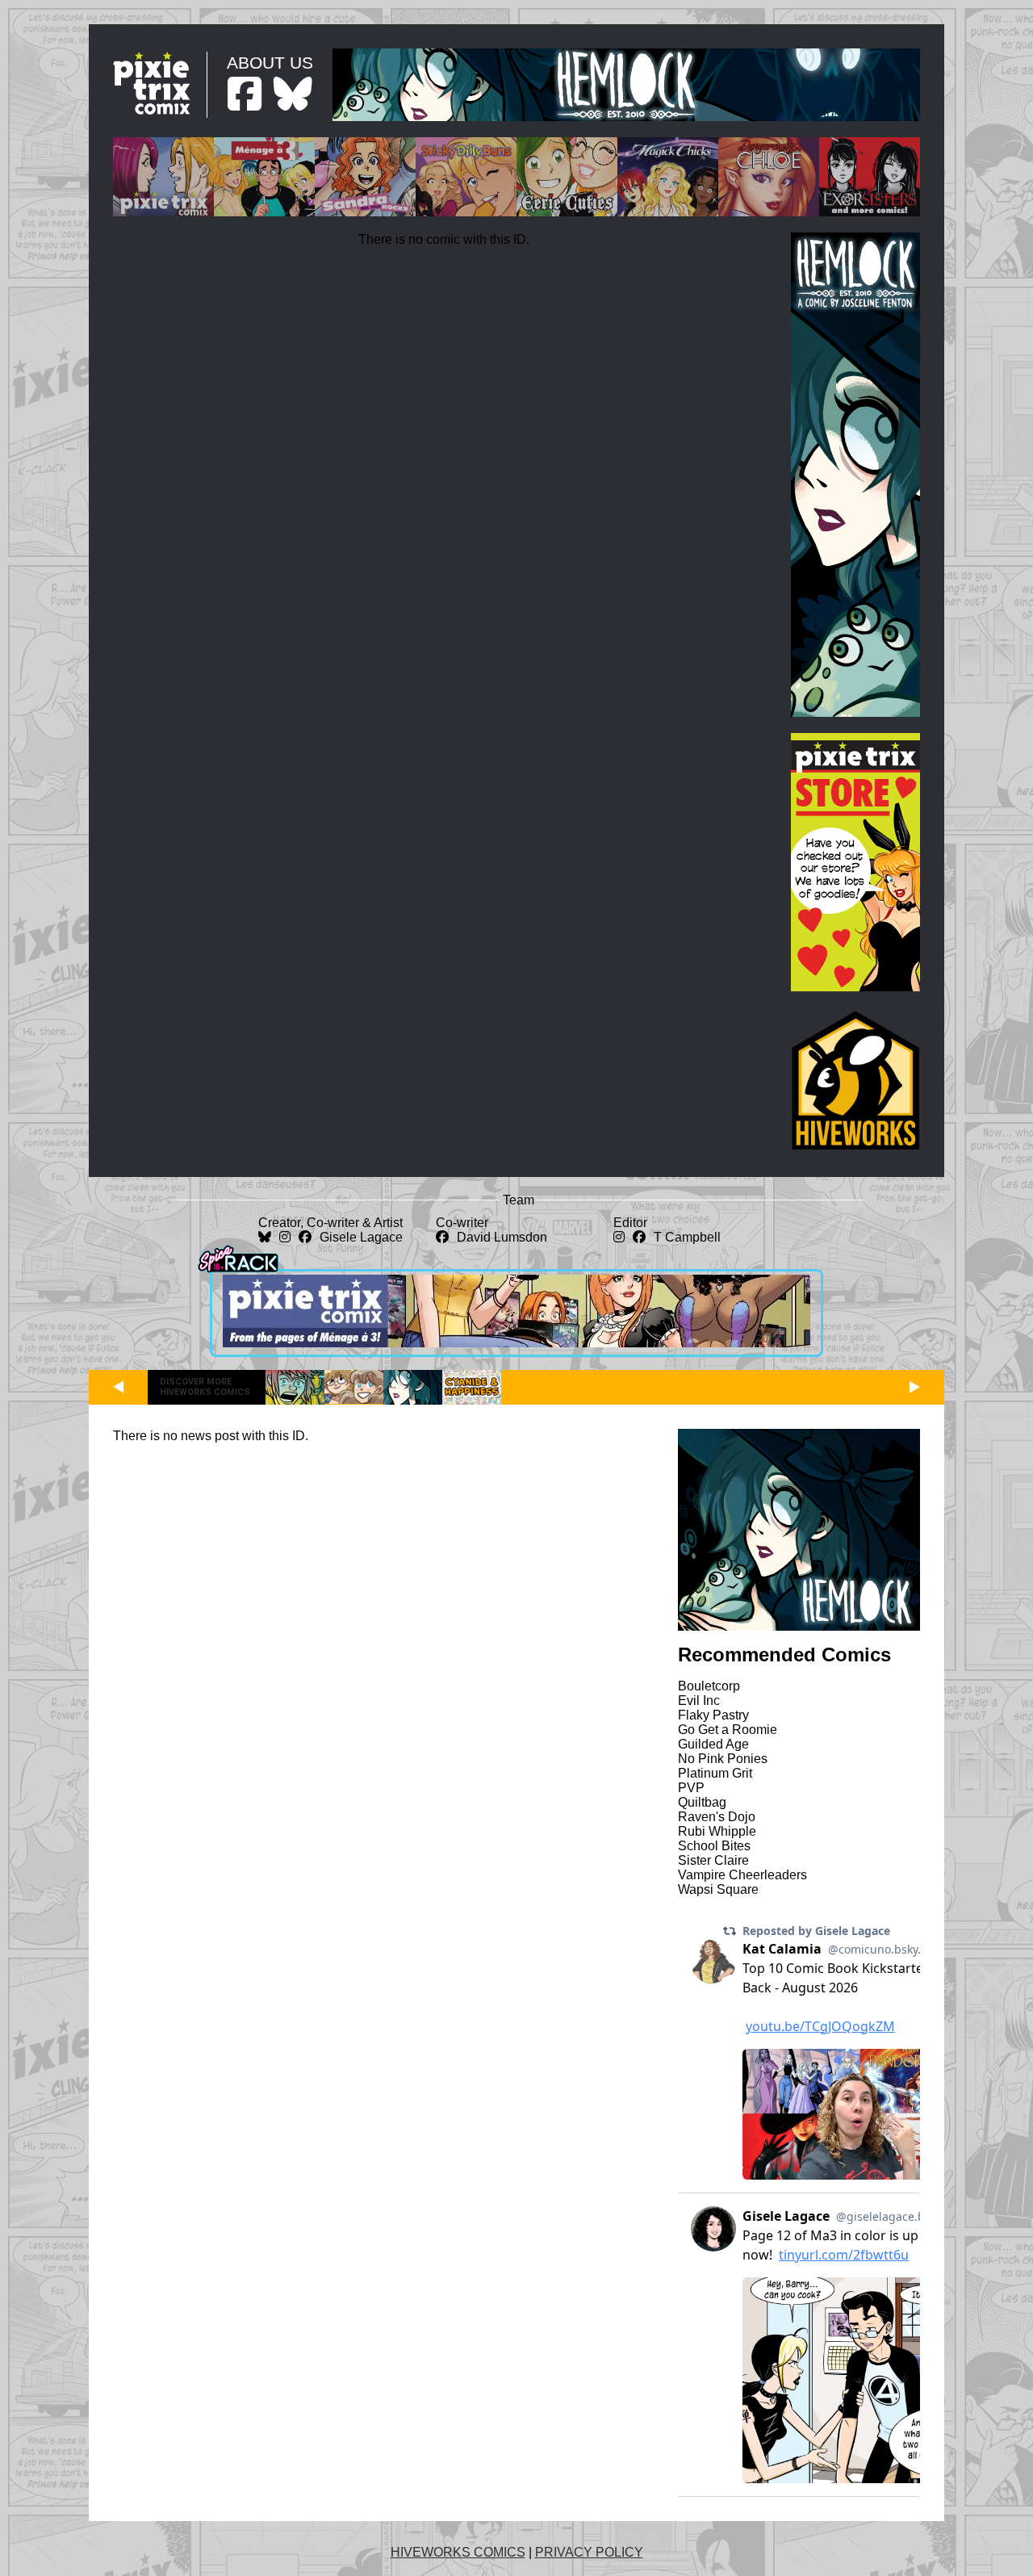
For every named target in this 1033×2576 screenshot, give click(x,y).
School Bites (714, 1846)
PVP (691, 1788)
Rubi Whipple (717, 1831)
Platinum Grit (715, 1773)
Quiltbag (702, 1802)
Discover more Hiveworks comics (205, 1387)
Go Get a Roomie (728, 1730)
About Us (270, 63)
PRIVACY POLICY (589, 2552)
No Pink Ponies (723, 1759)
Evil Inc (699, 1701)
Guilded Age (713, 1744)
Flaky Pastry (713, 1715)
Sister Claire (713, 1860)
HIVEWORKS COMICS (458, 2552)
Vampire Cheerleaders (742, 1875)
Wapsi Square (718, 1889)
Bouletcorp (709, 1686)
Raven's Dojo (717, 1817)
